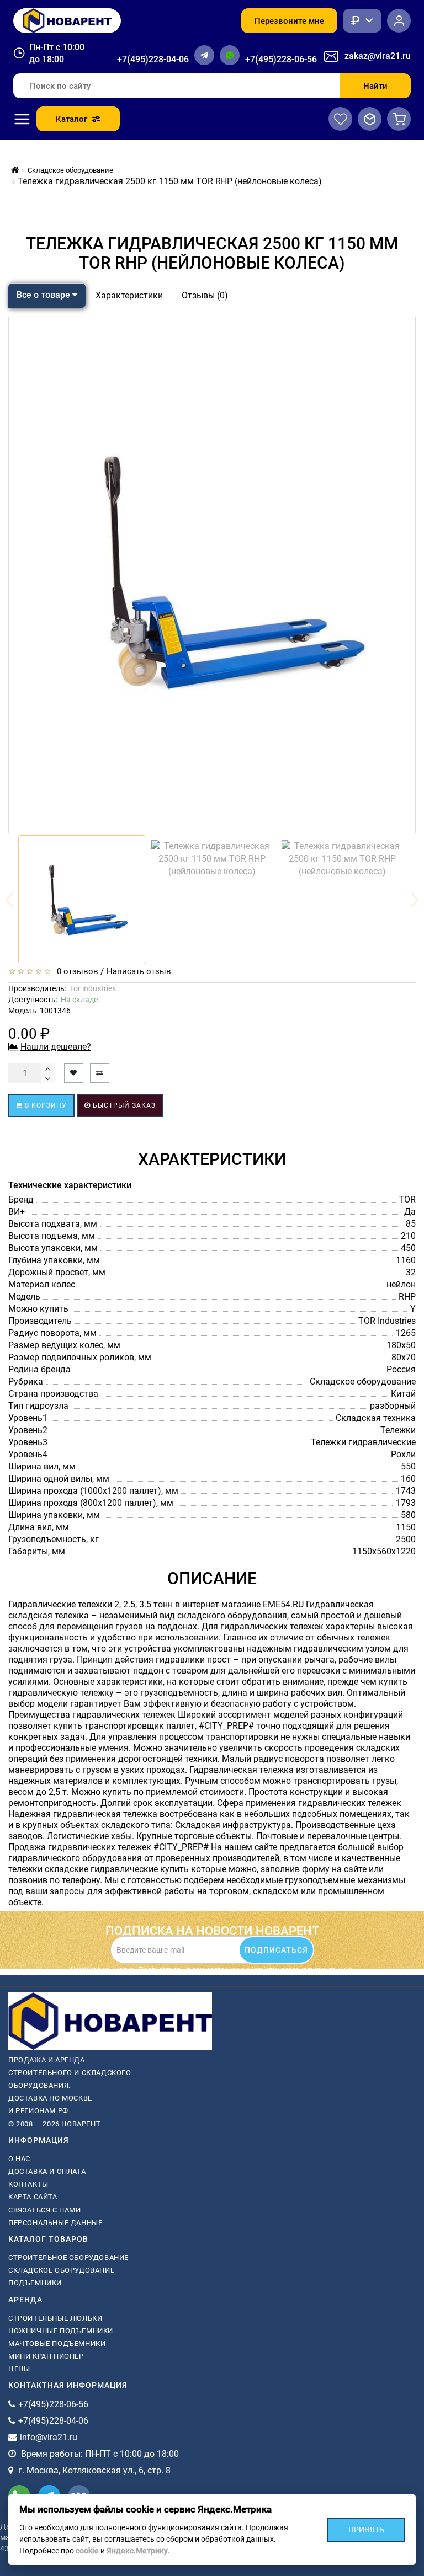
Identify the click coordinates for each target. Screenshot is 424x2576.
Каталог (71, 119)
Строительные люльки (55, 2318)
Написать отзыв (139, 971)
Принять (366, 2529)
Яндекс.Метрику (137, 2551)
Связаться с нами (45, 2210)
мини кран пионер (46, 2356)
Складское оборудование (61, 2270)
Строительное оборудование (68, 2257)
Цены (19, 2369)
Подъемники (35, 2283)
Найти (375, 86)
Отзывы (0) (205, 295)
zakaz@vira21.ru (378, 56)
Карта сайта (33, 2197)
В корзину (45, 1105)
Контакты (28, 2184)
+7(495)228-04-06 (153, 59)
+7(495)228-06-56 (281, 59)
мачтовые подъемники (57, 2343)
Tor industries (93, 988)
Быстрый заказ (123, 1105)
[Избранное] (340, 119)
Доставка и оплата (47, 2171)
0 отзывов (75, 971)
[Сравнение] (370, 119)
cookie (87, 2551)
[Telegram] (204, 55)
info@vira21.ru (49, 2437)
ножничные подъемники (61, 2331)
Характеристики (129, 295)
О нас (19, 2159)
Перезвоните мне (289, 21)
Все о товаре (44, 295)
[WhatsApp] (230, 55)
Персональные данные (55, 2223)
